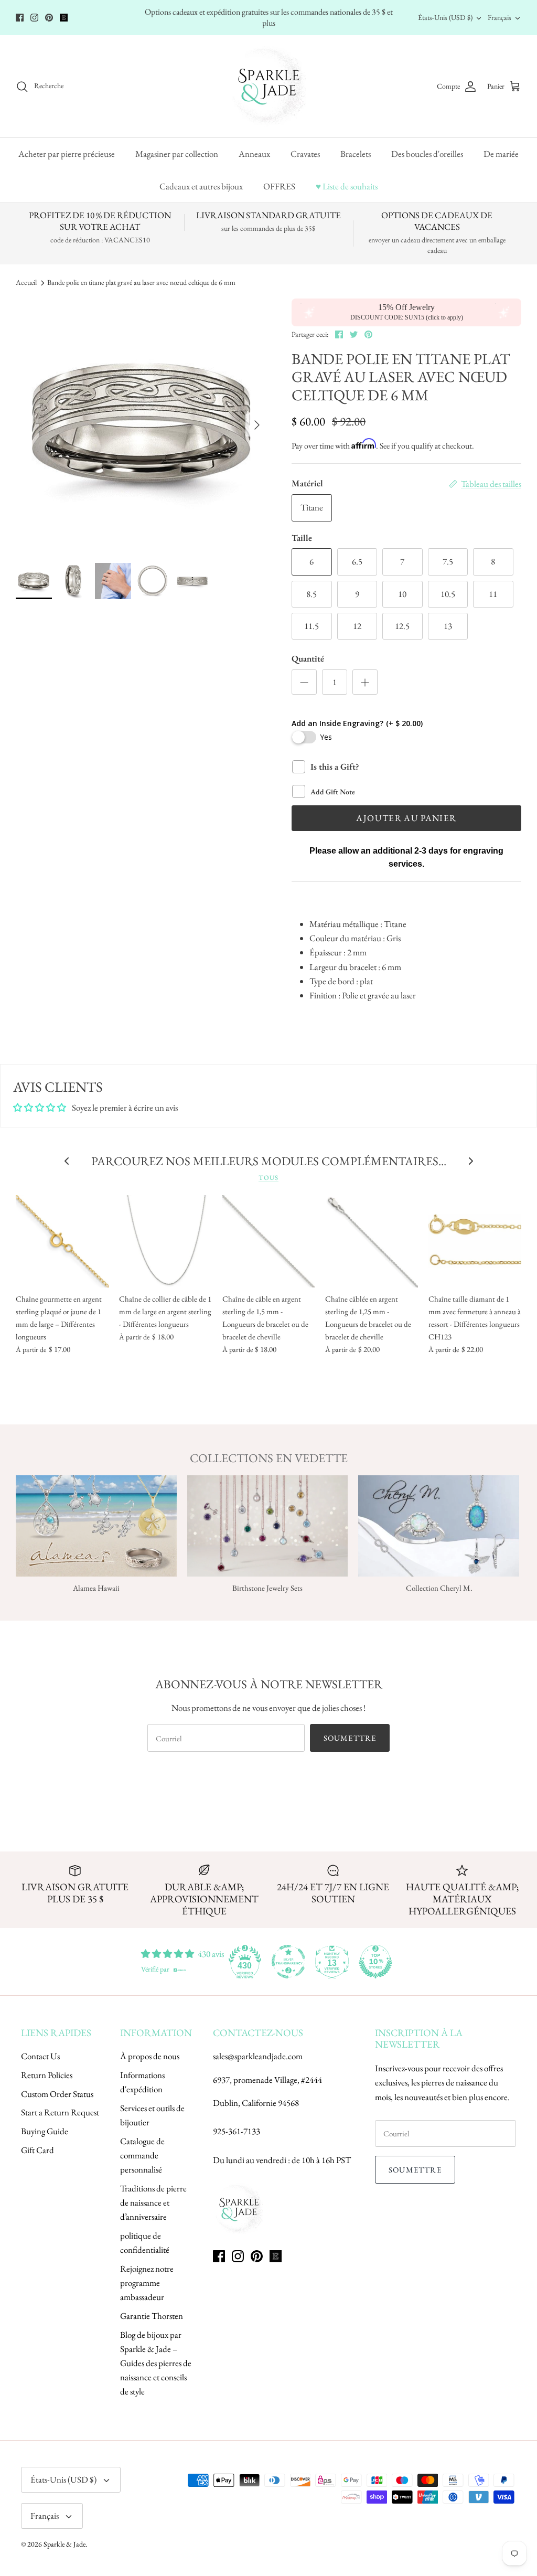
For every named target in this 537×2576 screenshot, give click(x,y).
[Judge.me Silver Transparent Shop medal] (288, 1962)
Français (500, 17)
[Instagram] (34, 18)
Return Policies (47, 2075)
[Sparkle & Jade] (269, 86)
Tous (268, 1178)
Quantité (308, 658)
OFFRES (279, 186)
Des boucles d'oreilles (427, 154)
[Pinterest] (49, 18)
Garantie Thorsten (152, 2316)
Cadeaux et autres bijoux (201, 186)
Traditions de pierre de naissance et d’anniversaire (153, 2202)
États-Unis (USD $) (445, 17)
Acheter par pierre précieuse (67, 154)
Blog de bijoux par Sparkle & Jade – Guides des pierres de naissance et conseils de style (156, 2363)
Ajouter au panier (406, 818)
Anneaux (254, 154)
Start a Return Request (60, 2112)
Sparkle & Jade (65, 2544)
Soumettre (350, 1738)
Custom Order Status (57, 2094)
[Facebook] (20, 18)
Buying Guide (45, 2131)
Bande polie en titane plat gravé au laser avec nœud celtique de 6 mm (141, 283)
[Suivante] (257, 425)
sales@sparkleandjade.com (258, 2056)
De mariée (501, 154)
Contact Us (40, 2056)
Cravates (305, 154)
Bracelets (356, 154)
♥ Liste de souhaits (347, 186)
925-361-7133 (237, 2131)
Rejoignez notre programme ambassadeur (147, 2283)
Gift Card (37, 2150)
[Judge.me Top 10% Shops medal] (375, 1962)
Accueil (26, 283)
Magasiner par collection (177, 154)
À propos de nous (150, 2056)
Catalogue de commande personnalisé (142, 2155)
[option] (142, 425)
